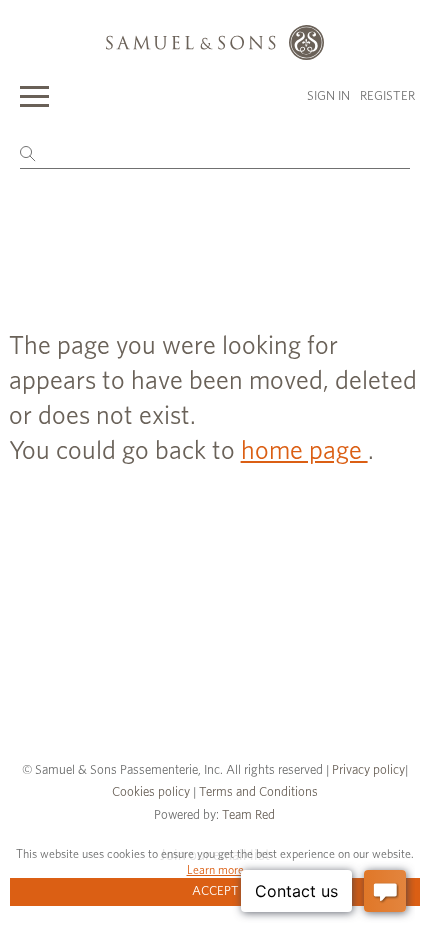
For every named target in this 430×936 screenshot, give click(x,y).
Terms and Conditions (257, 792)
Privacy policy (368, 770)
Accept (215, 891)
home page (304, 451)
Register (387, 96)
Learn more (215, 870)
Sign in (328, 96)
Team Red (248, 815)
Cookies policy (151, 792)
